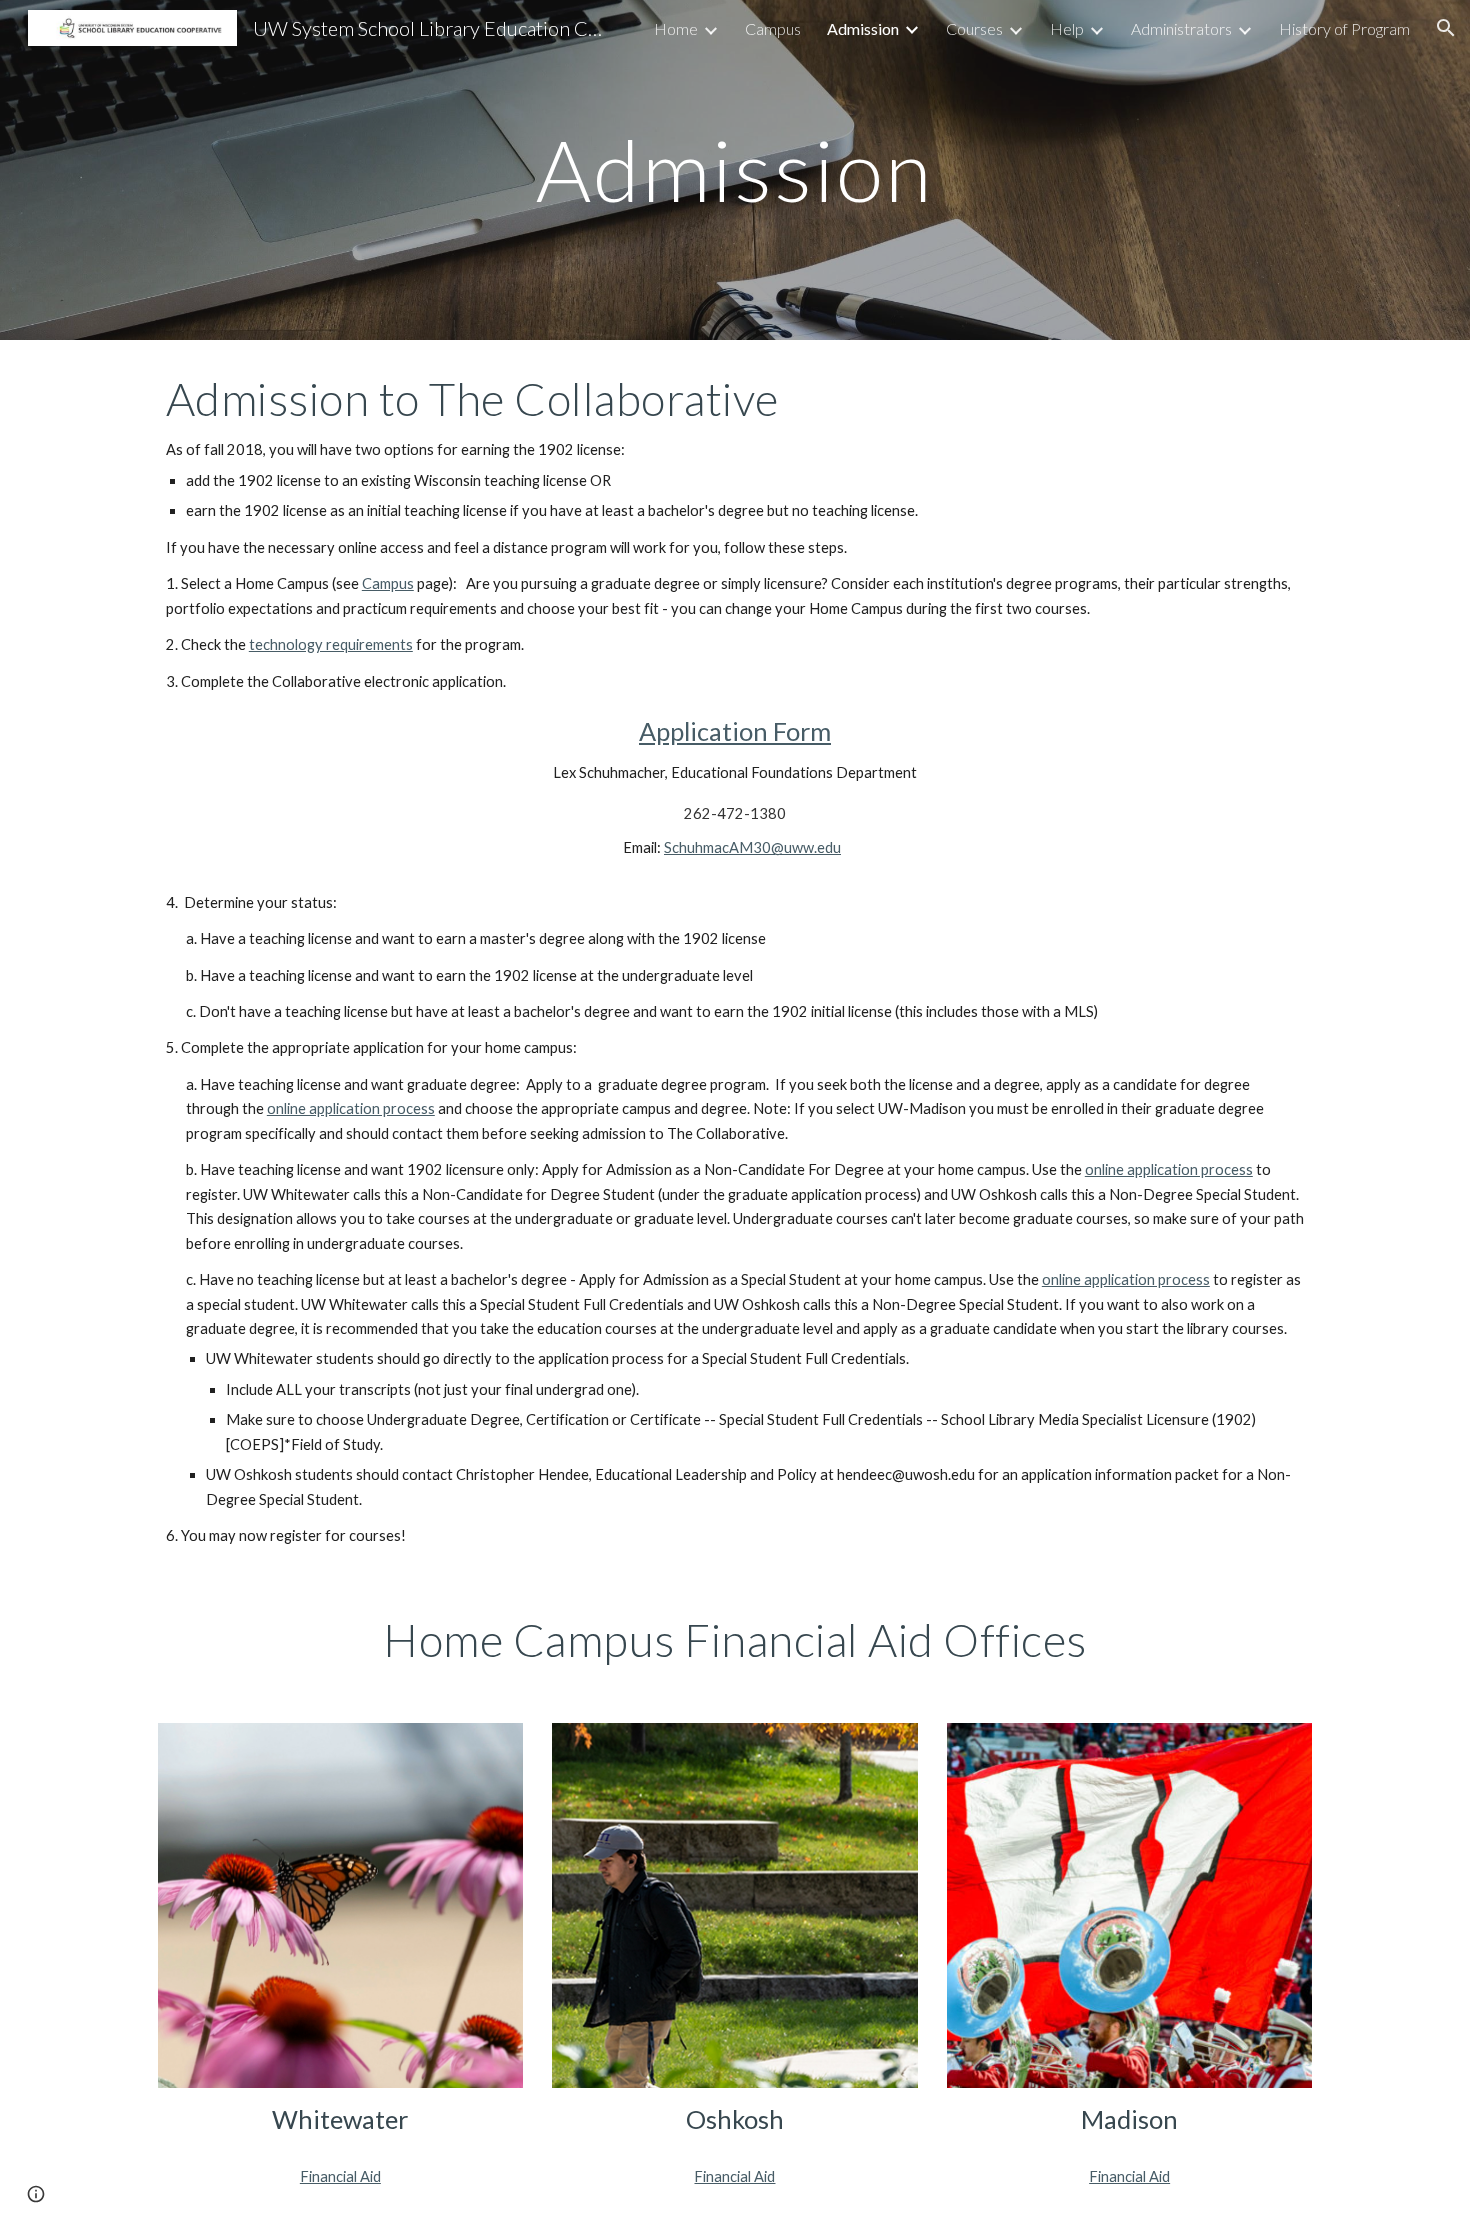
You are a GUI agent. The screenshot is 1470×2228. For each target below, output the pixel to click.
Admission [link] (863, 28)
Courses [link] (974, 28)
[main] (735, 169)
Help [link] (1067, 28)
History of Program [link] (1344, 28)
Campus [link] (773, 28)
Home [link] (676, 28)
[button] (1446, 28)
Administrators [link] (1181, 28)
